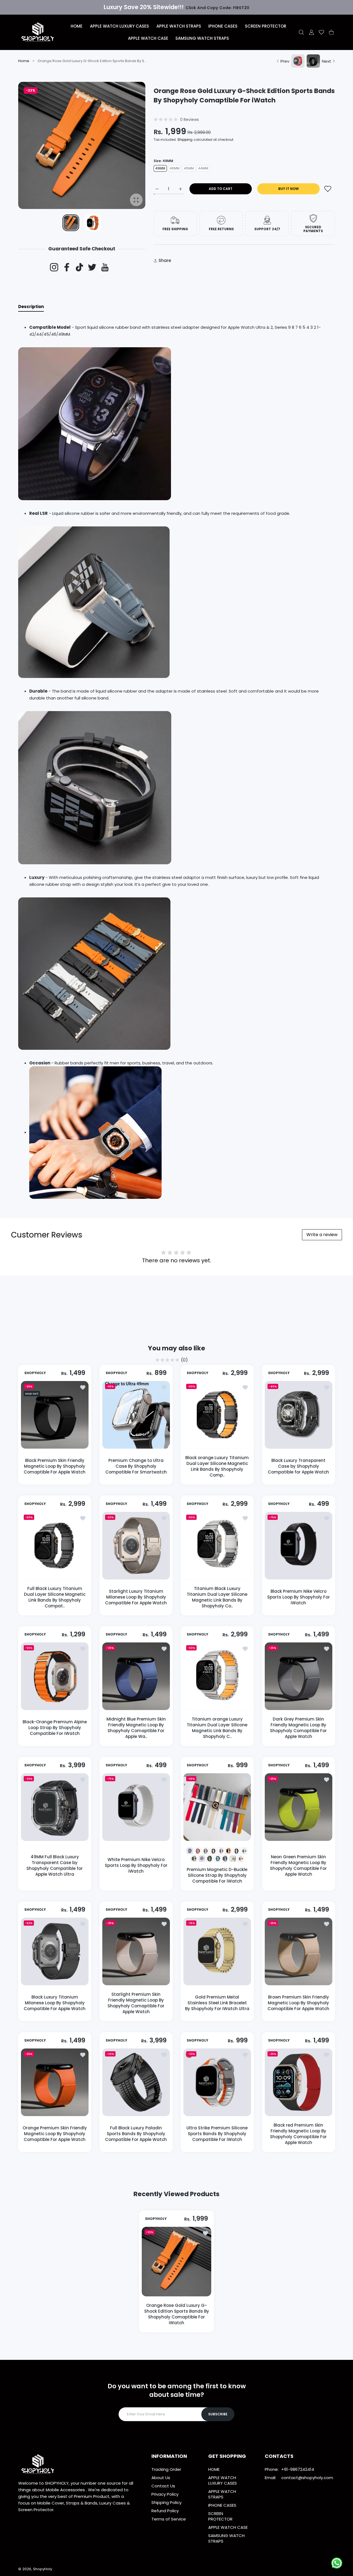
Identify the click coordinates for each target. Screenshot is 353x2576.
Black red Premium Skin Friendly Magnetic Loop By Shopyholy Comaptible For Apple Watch (298, 2134)
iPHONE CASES (222, 2505)
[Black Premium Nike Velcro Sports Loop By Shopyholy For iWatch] (299, 1546)
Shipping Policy (166, 2502)
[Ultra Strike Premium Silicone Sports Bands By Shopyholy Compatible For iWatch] (217, 2082)
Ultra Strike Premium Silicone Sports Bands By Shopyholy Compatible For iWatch (217, 2134)
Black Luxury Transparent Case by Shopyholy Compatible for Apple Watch (298, 1466)
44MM (203, 168)
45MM (189, 168)
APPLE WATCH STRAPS (222, 2494)
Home (24, 61)
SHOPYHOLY (35, 1373)
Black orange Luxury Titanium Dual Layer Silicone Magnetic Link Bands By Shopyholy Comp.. (217, 1466)
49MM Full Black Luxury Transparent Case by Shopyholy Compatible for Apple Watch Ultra (55, 1865)
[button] (128, 146)
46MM (175, 168)
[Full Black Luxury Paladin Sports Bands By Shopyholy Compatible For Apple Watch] (136, 2082)
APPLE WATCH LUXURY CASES (223, 2480)
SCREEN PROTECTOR (220, 2516)
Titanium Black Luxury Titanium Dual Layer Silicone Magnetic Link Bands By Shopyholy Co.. (217, 1597)
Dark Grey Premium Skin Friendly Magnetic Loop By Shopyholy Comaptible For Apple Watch (298, 1728)
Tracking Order (166, 2469)
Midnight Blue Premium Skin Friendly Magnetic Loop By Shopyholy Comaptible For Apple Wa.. (136, 1728)
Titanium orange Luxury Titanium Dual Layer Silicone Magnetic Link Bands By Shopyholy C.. (217, 1728)
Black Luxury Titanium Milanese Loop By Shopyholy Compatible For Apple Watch (55, 2003)
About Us (161, 2478)
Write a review (322, 1235)
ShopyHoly (43, 2569)
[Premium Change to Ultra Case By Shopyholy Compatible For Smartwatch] (136, 1415)
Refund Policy (165, 2511)
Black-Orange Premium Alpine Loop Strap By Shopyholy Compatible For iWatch (55, 1728)
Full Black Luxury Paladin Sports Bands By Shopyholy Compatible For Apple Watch (136, 2134)
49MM (160, 168)
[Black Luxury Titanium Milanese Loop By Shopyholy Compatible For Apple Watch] (55, 1951)
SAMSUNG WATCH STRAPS (226, 2538)
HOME (214, 2469)
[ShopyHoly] (38, 32)
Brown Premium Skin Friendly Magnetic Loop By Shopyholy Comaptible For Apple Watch (298, 2003)
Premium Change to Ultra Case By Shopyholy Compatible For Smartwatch (136, 1466)
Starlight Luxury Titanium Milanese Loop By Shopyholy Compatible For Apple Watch (136, 1597)
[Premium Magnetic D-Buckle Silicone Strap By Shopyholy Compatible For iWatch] (217, 1807)
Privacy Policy (165, 2494)
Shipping (185, 140)
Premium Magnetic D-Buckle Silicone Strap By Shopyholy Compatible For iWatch (217, 1875)
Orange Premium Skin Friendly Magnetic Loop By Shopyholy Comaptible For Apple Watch (55, 2134)
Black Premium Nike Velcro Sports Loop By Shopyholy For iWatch (298, 1597)
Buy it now (288, 189)
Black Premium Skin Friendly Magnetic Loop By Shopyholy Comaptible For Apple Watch (55, 1466)
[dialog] (301, 32)
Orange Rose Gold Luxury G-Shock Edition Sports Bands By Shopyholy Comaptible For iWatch (177, 2314)
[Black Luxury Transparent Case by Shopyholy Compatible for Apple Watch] (299, 1415)
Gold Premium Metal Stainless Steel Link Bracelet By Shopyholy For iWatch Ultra (217, 2003)
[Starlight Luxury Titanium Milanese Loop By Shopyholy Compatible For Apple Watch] (136, 1546)
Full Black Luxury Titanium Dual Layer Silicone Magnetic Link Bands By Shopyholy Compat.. (55, 1597)
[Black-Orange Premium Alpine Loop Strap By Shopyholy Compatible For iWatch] (55, 1676)
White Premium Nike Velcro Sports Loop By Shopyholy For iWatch (136, 1865)
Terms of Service (169, 2519)
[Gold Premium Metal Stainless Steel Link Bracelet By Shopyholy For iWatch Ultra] (217, 1951)
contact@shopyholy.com (307, 2478)
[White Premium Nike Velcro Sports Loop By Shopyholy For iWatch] (136, 1807)
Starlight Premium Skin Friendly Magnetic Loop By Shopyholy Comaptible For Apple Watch (136, 2003)
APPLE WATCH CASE (228, 2527)
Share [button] (165, 260)
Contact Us (163, 2486)
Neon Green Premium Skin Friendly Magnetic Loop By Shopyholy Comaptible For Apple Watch (298, 1865)
